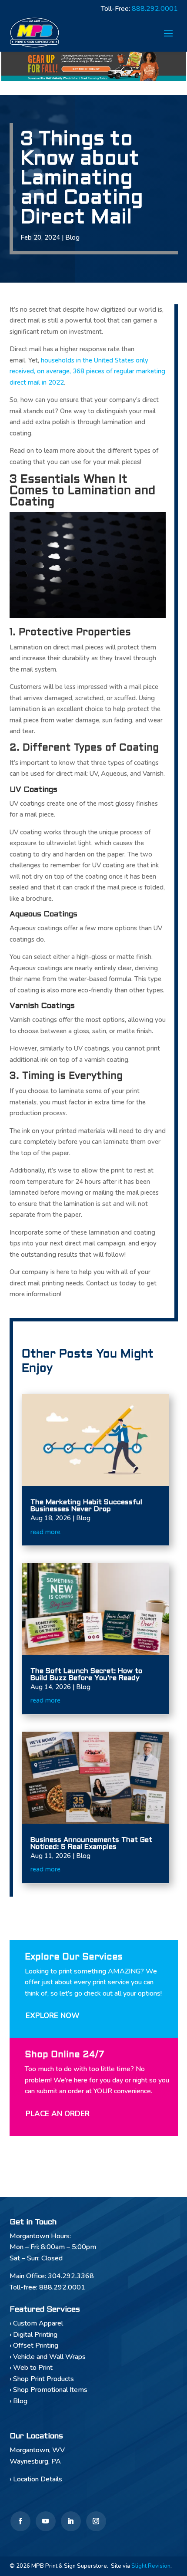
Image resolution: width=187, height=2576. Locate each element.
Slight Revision (151, 2566)
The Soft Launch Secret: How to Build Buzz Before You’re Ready (86, 1675)
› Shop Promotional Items (48, 2390)
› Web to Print (31, 2368)
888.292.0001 (155, 9)
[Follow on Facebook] (20, 2521)
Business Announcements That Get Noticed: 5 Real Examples (91, 1843)
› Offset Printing (34, 2345)
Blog (72, 237)
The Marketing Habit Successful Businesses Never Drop (86, 1506)
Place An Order (58, 2114)
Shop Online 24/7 (65, 2055)
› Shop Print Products (42, 2379)
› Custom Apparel (36, 2323)
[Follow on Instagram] (96, 2521)
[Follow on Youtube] (46, 2521)
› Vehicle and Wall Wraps (48, 2357)
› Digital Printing (33, 2335)
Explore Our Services (73, 1957)
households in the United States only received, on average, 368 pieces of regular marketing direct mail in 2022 (87, 371)
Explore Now (53, 2016)
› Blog (18, 2401)
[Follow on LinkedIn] (71, 2521)
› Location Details (36, 2479)
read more (45, 1532)
